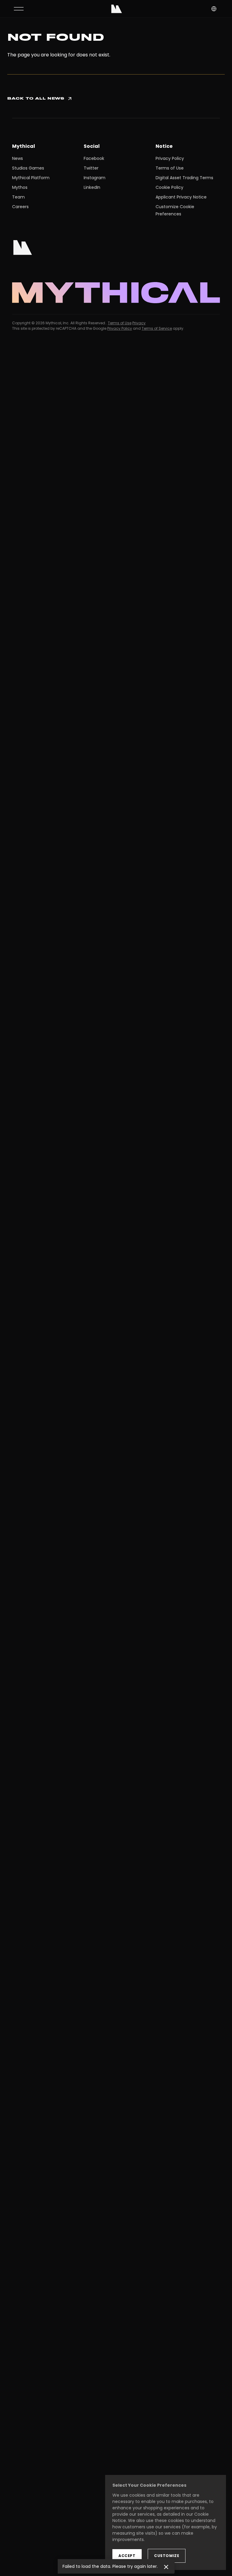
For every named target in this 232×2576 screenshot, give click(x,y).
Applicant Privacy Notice (181, 197)
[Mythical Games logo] (117, 9)
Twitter (91, 168)
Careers (20, 207)
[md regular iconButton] (19, 9)
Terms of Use (170, 168)
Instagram (95, 178)
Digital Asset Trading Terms (184, 178)
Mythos (20, 187)
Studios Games (28, 168)
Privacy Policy (170, 158)
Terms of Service (157, 328)
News (18, 158)
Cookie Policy (169, 187)
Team (18, 197)
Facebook (94, 158)
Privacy (139, 323)
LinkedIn (92, 187)
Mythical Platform (31, 178)
